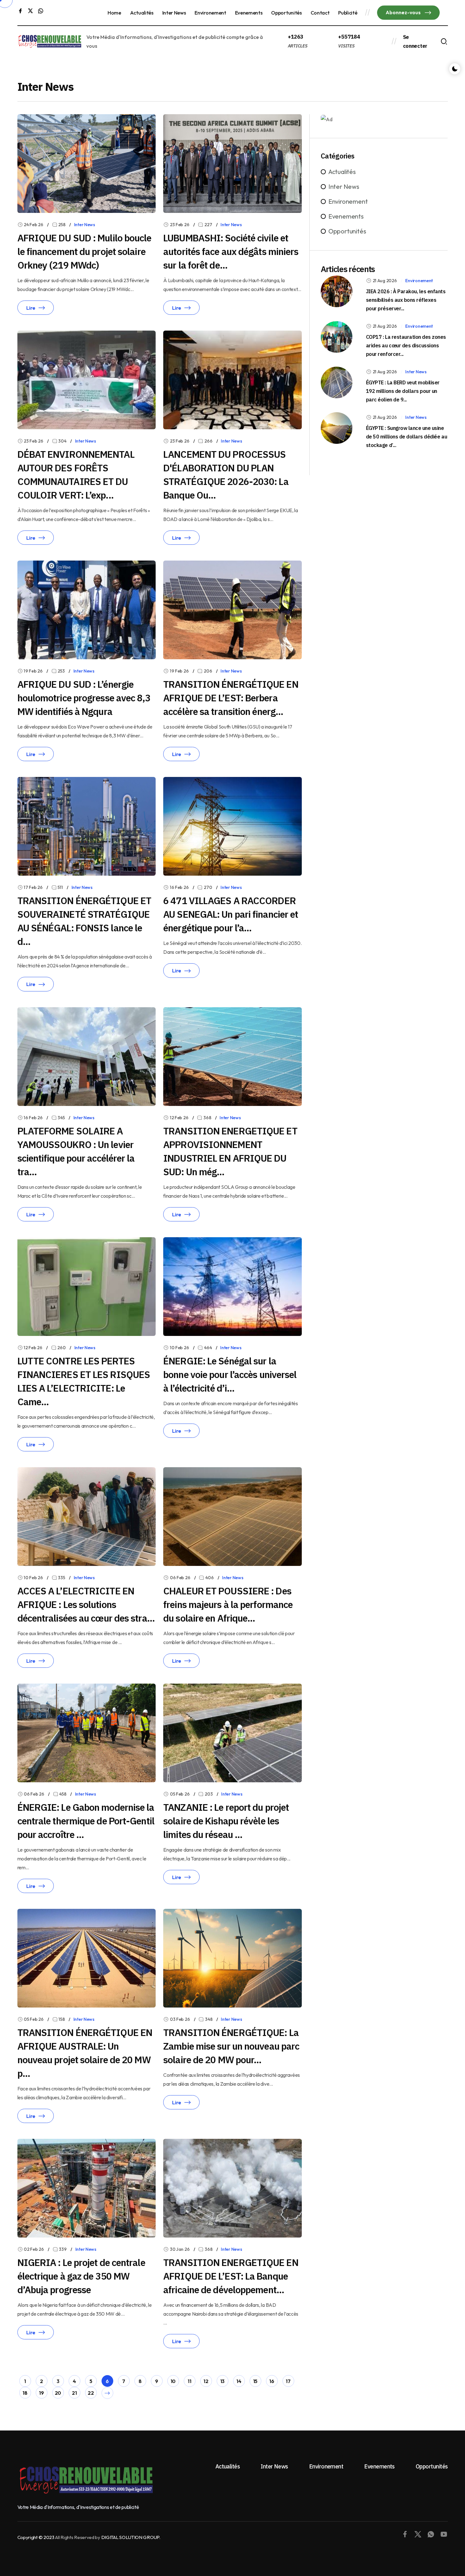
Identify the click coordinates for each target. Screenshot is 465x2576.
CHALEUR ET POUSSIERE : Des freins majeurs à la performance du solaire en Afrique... (228, 1604)
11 (189, 2381)
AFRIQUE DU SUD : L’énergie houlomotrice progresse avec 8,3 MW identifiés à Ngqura (84, 698)
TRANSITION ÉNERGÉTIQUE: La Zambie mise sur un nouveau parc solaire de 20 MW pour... (231, 2046)
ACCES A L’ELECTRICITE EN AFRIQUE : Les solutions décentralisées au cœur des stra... (86, 1604)
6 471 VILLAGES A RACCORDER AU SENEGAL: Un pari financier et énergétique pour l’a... (231, 914)
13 (222, 2381)
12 (206, 2381)
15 (255, 2381)
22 (91, 2393)
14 (239, 2381)
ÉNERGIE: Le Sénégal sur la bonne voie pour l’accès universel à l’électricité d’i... (230, 1374)
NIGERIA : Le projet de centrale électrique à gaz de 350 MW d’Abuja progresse (81, 2276)
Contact (320, 13)
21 (74, 2393)
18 (25, 2393)
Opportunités (286, 13)
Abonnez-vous (404, 12)
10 (173, 2381)
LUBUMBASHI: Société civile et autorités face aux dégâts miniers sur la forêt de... (231, 251)
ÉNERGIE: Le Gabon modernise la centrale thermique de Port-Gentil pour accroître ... (86, 1821)
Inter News (174, 13)
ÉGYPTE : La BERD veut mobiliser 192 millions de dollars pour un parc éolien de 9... (403, 391)
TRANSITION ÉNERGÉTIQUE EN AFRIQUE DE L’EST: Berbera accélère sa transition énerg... (231, 698)
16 (272, 2381)
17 (288, 2381)
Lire (31, 308)
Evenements (249, 13)
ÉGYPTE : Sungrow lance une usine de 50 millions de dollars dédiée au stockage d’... (406, 437)
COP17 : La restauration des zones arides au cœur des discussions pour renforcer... (406, 345)
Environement (210, 13)
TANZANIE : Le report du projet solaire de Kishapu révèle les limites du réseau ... (226, 1821)
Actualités (142, 13)
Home (114, 13)
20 (58, 2393)
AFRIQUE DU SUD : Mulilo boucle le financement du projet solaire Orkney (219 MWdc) (84, 251)
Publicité (348, 13)
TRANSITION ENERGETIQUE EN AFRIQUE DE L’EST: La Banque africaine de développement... (231, 2276)
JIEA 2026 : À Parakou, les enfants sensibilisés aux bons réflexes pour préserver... (406, 300)
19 (41, 2393)
